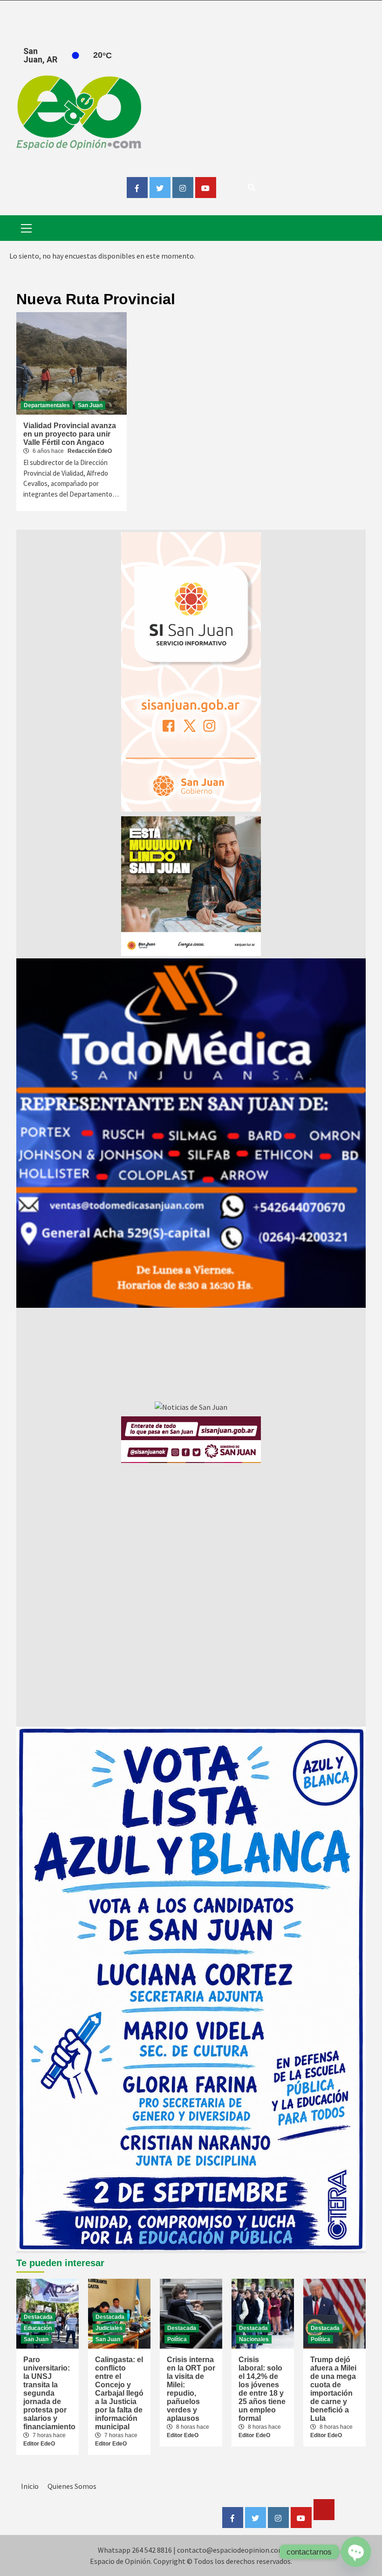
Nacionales (254, 2339)
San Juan (90, 405)
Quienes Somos (72, 2486)
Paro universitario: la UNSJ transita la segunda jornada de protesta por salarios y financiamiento (49, 2393)
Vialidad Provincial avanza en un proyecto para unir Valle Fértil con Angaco (70, 434)
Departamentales (47, 405)
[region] (191, 1133)
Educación (38, 2328)
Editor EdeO (39, 2444)
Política (177, 2339)
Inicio (30, 2486)
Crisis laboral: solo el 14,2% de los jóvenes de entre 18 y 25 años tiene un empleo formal (262, 2389)
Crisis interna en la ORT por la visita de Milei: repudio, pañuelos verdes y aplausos (191, 2389)
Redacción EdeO (90, 451)
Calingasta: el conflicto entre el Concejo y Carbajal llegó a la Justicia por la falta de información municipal (119, 2393)
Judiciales (109, 2328)
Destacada (38, 2317)
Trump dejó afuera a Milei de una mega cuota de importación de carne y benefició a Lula (333, 2389)
